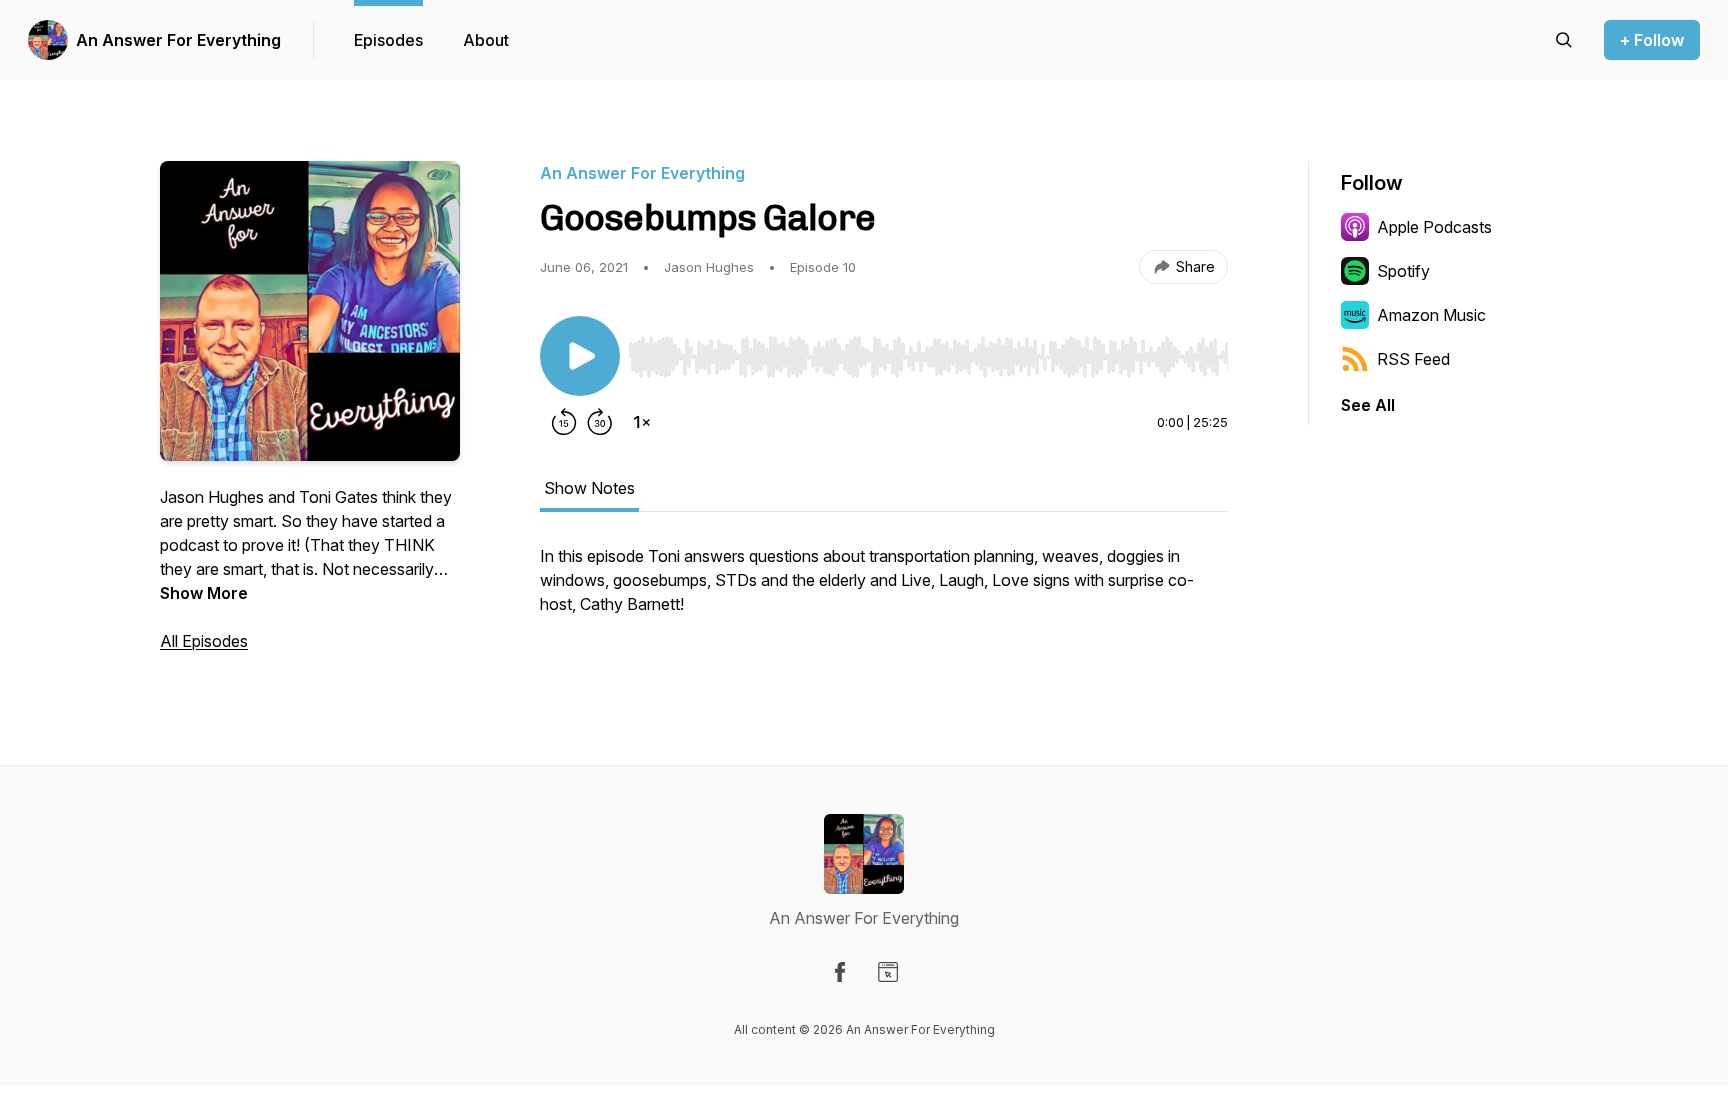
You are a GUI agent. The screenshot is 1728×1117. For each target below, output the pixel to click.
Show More (204, 593)
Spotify (1403, 271)
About (486, 40)
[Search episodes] (1564, 40)
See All (1368, 405)
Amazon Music (1431, 315)
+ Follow (1652, 40)
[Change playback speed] (642, 422)
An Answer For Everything (178, 40)
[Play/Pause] (580, 356)
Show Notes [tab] (589, 488)
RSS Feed (1413, 359)
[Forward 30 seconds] (600, 422)
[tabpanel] (884, 590)
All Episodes (204, 641)
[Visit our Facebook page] (840, 972)
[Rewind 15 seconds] (564, 422)
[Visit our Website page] (888, 972)
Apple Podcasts (1434, 227)
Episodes (388, 40)
